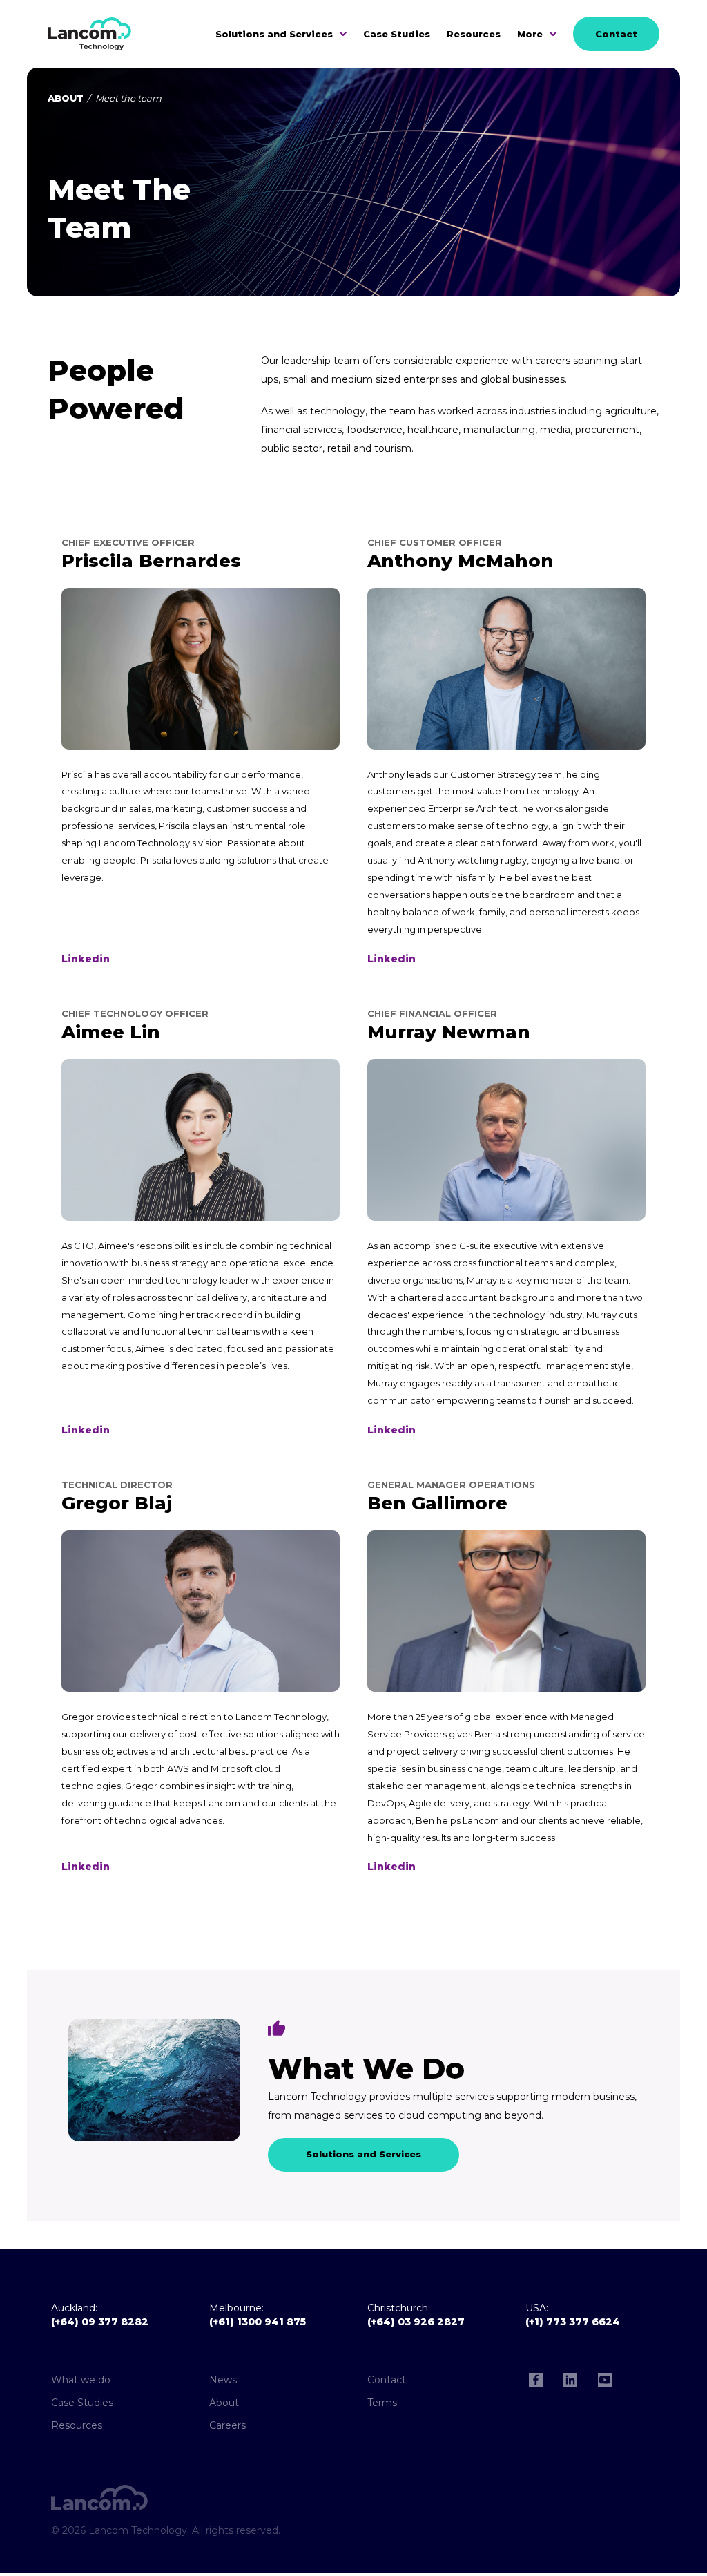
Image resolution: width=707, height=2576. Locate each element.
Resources (474, 34)
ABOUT (66, 98)
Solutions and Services (274, 34)
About (224, 2403)
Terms (382, 2403)
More (530, 34)
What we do (81, 2380)
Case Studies (397, 34)
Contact (616, 34)
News (223, 2380)
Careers (227, 2425)
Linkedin (86, 959)
